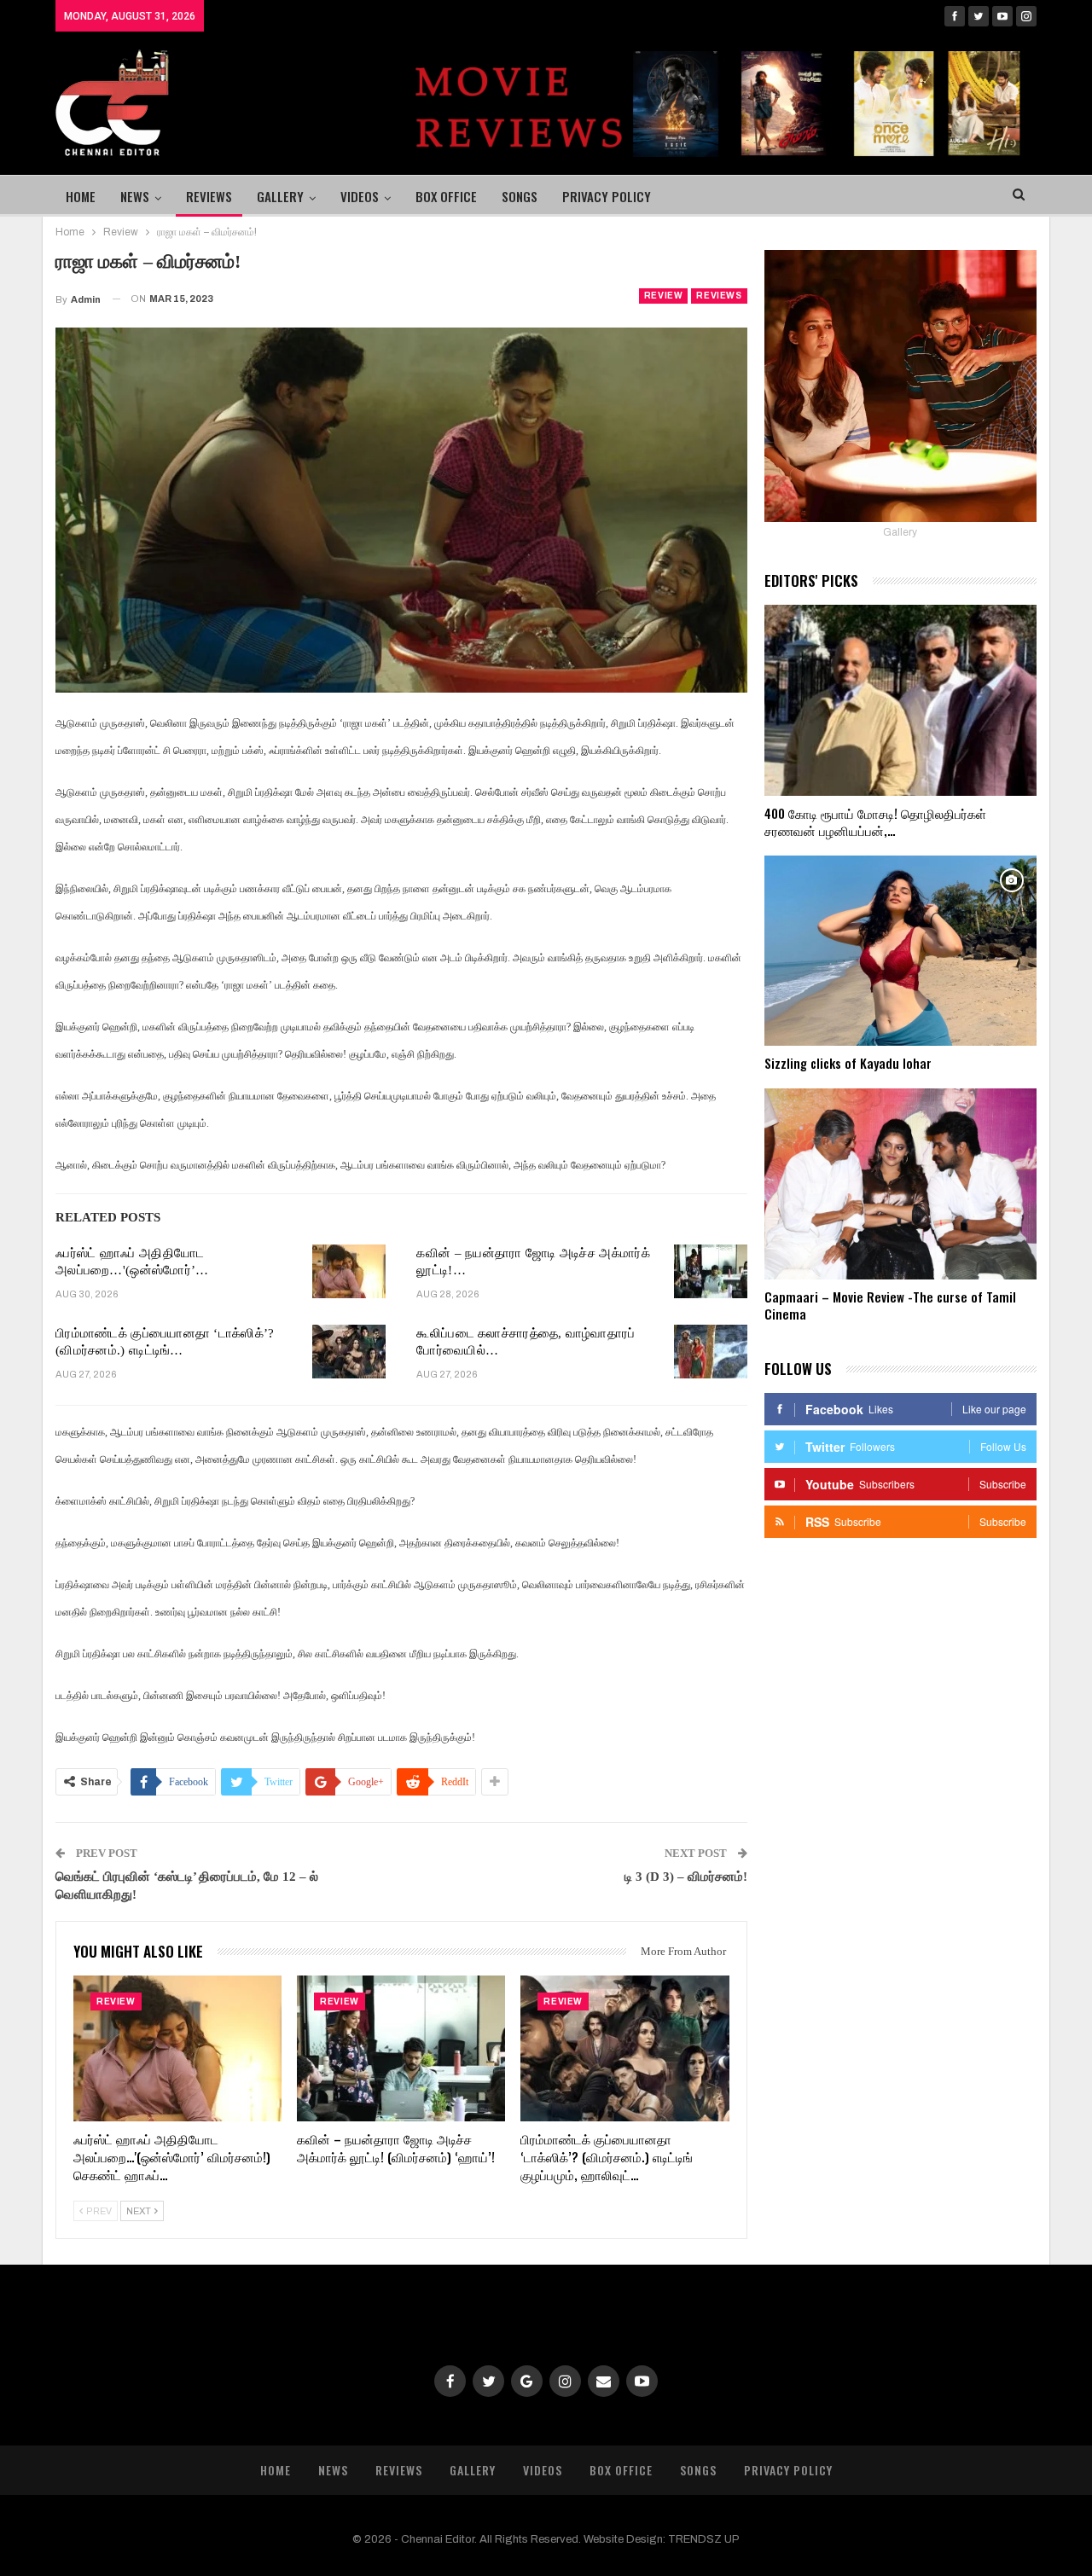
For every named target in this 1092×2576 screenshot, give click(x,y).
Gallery (280, 196)
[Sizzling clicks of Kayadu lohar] (900, 951)
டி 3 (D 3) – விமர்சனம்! (686, 1877)
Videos (360, 196)
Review (664, 296)
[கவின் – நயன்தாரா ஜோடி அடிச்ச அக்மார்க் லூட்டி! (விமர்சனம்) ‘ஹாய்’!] (711, 1272)
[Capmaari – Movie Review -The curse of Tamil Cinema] (900, 1184)
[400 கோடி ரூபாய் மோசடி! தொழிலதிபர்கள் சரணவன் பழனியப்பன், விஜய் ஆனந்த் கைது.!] (900, 700)
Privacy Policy (607, 196)
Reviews (209, 196)
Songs (520, 196)
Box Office (446, 196)
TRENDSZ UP (704, 2539)
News (135, 196)
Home (81, 196)
